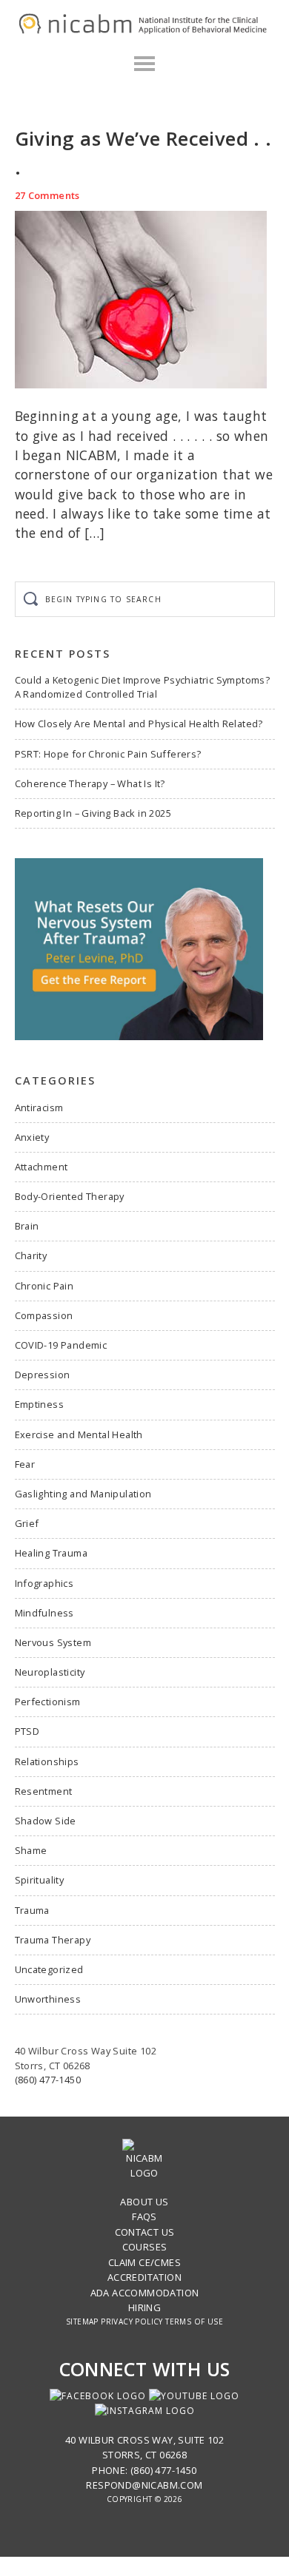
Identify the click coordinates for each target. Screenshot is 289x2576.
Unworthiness (48, 1999)
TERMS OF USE (194, 2322)
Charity (31, 1255)
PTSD (27, 1731)
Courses (145, 2247)
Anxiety (32, 1137)
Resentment (44, 1791)
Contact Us (145, 2232)
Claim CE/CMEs (144, 2262)
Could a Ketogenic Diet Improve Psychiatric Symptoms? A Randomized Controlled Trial (143, 687)
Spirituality (40, 1880)
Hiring (144, 2307)
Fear (25, 1464)
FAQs (144, 2216)
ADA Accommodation (145, 2293)
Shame (31, 1850)
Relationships (47, 1761)
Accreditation (144, 2277)
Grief (27, 1523)
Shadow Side (46, 1821)
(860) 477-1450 (48, 2080)
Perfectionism (48, 1702)
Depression (43, 1375)
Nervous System (53, 1642)
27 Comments (47, 195)
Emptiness (40, 1404)
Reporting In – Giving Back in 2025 (93, 813)
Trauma (32, 1910)
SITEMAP (82, 2322)
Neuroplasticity (50, 1672)
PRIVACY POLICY (132, 2322)
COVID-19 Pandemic (61, 1345)
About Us (144, 2202)
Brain (27, 1226)
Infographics (44, 1583)
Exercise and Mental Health (79, 1434)
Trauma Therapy (53, 1940)
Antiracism (39, 1107)
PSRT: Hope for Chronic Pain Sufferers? (108, 754)
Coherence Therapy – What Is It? (90, 783)
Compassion (44, 1315)
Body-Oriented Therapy (70, 1196)
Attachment (41, 1167)
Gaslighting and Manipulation (83, 1494)
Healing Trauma (52, 1553)
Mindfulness (44, 1613)
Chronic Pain (44, 1286)
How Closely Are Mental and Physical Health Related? (139, 724)
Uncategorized (49, 1969)
